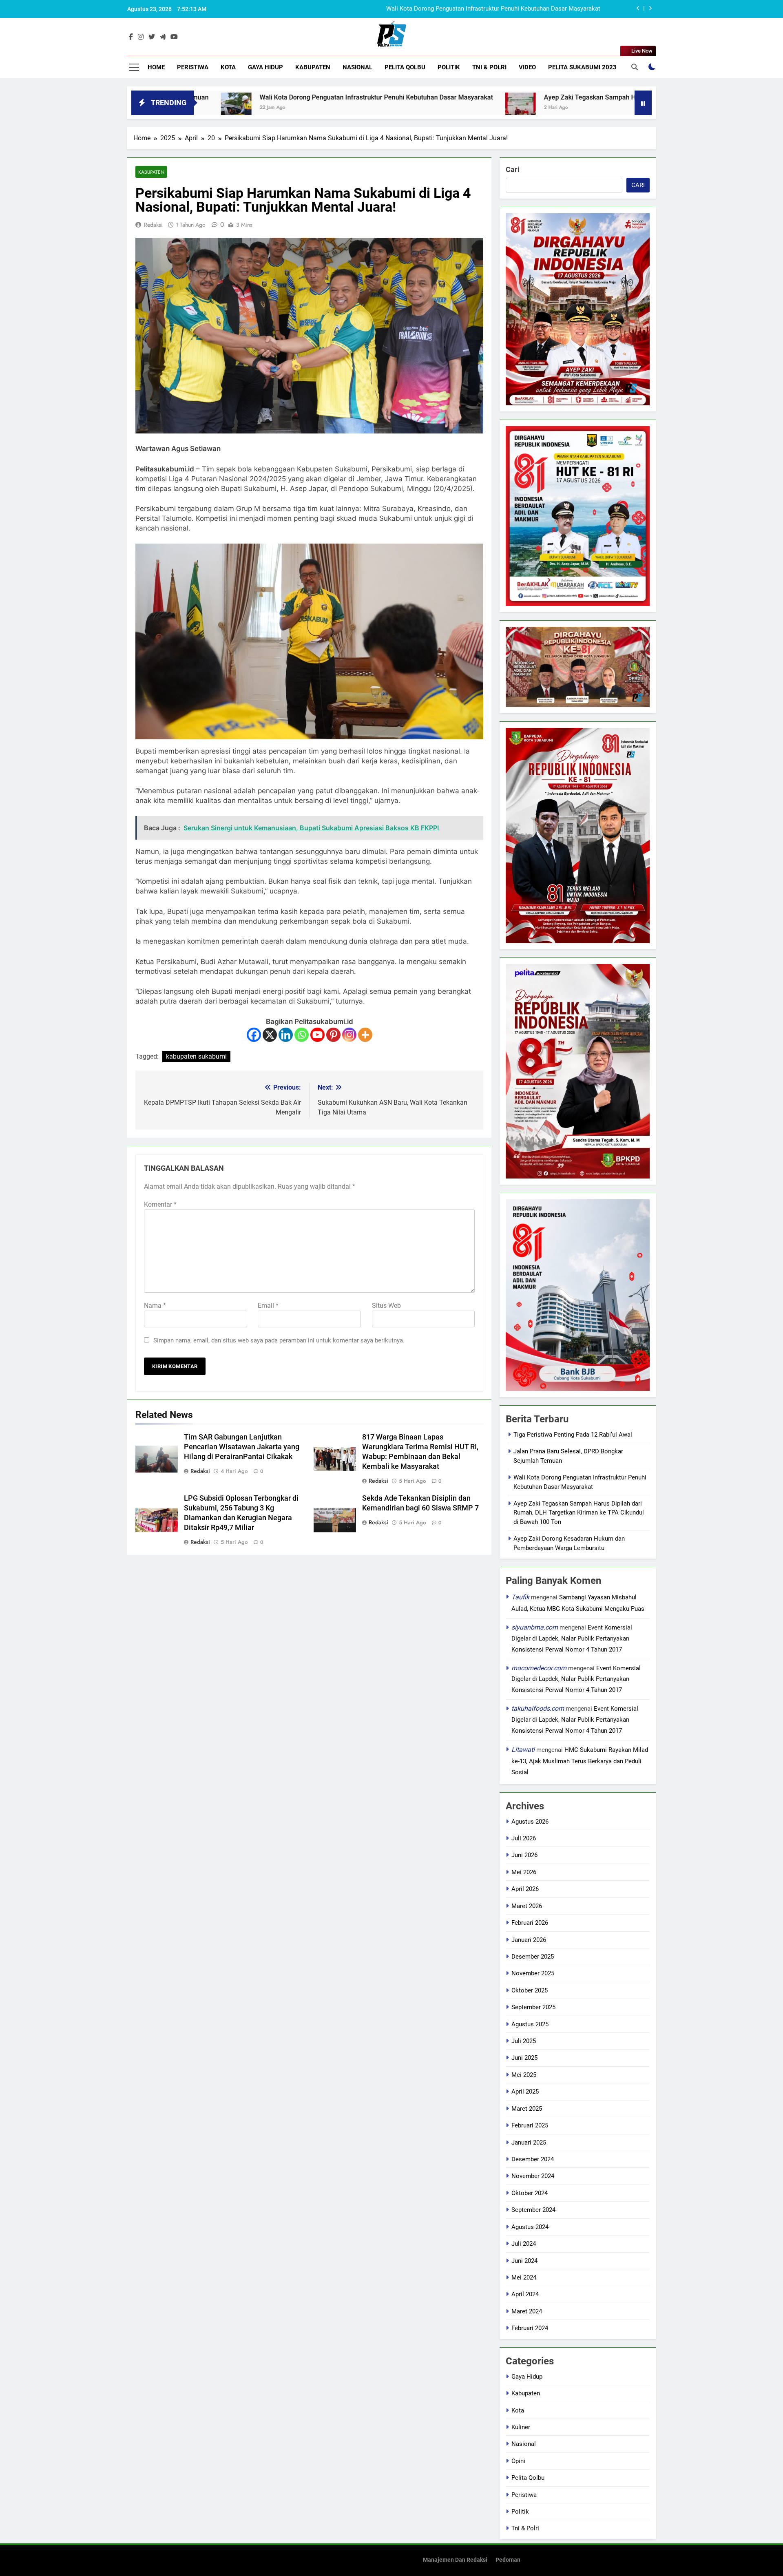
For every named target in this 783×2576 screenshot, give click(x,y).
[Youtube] (317, 1035)
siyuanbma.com (535, 1627)
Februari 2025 (530, 2125)
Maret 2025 (527, 2109)
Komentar (160, 1204)
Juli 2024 (524, 2244)
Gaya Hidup (265, 67)
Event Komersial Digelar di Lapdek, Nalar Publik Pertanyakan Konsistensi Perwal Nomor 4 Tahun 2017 (572, 1638)
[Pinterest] (333, 1035)
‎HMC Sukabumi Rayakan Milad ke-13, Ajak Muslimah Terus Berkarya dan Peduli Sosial (580, 1761)
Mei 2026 (524, 1872)
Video (527, 67)
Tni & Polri (489, 67)
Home (156, 67)
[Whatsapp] (302, 1035)
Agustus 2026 (530, 1822)
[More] (365, 1035)
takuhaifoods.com (538, 1708)
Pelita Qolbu (405, 67)
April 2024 (525, 2294)
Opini (518, 2461)
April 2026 (525, 1889)
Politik (449, 67)
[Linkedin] (286, 1035)
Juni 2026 (524, 1855)
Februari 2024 (530, 2328)
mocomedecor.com (539, 1668)
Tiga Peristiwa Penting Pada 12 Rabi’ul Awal (573, 1435)
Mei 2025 (524, 2075)
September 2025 (533, 2007)
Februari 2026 (530, 1923)
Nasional (357, 67)
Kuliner (521, 2427)
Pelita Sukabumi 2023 (582, 67)
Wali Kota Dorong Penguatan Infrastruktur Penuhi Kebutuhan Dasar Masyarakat (239, 97)
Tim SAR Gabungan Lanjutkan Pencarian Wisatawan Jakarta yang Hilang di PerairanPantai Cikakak (242, 1447)
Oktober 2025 (530, 1990)
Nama (155, 1306)
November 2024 (533, 2176)
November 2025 (533, 1973)
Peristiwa (193, 67)
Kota (228, 67)
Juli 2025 (524, 2041)
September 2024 (533, 2210)
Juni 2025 (524, 2058)
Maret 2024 (527, 2311)
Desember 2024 (533, 2159)
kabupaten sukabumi (196, 1056)
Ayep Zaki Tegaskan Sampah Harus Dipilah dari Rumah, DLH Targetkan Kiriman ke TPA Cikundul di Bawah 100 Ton (445, 9)
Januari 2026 (529, 1940)
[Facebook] (254, 1035)
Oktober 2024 (530, 2193)
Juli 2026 (524, 1838)
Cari (513, 169)
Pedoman (508, 2560)
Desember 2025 (533, 1957)
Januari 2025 (529, 2143)
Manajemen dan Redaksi (455, 2560)
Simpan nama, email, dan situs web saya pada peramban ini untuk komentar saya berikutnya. (279, 1340)
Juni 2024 (524, 2261)
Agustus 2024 (530, 2227)
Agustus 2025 (530, 2024)
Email (268, 1306)
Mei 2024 (524, 2277)
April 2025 (525, 2092)
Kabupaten (313, 67)
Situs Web (386, 1306)
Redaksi (153, 225)
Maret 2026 (527, 1906)
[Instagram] (349, 1035)
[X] (270, 1035)
